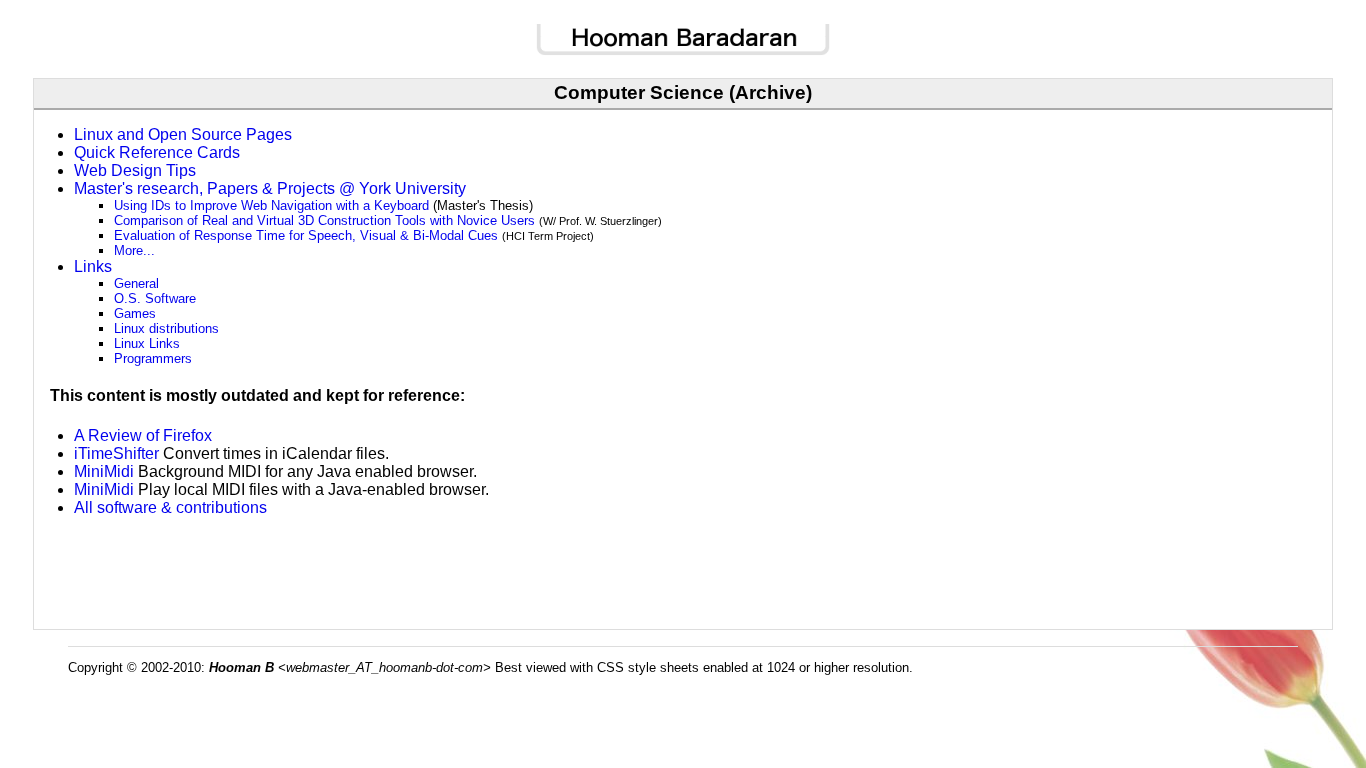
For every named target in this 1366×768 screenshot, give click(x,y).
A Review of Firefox (143, 435)
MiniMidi (104, 471)
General (136, 283)
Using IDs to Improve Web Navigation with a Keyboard (271, 205)
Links (93, 266)
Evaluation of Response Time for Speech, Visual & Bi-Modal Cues (306, 235)
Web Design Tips (135, 170)
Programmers (153, 358)
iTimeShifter (116, 453)
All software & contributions (170, 507)
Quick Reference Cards (157, 152)
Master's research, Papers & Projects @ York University (270, 188)
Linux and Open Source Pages (183, 134)
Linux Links (147, 343)
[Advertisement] (683, 563)
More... (134, 250)
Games (135, 313)
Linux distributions (166, 328)
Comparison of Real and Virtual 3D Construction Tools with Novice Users (324, 220)
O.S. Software (155, 298)
